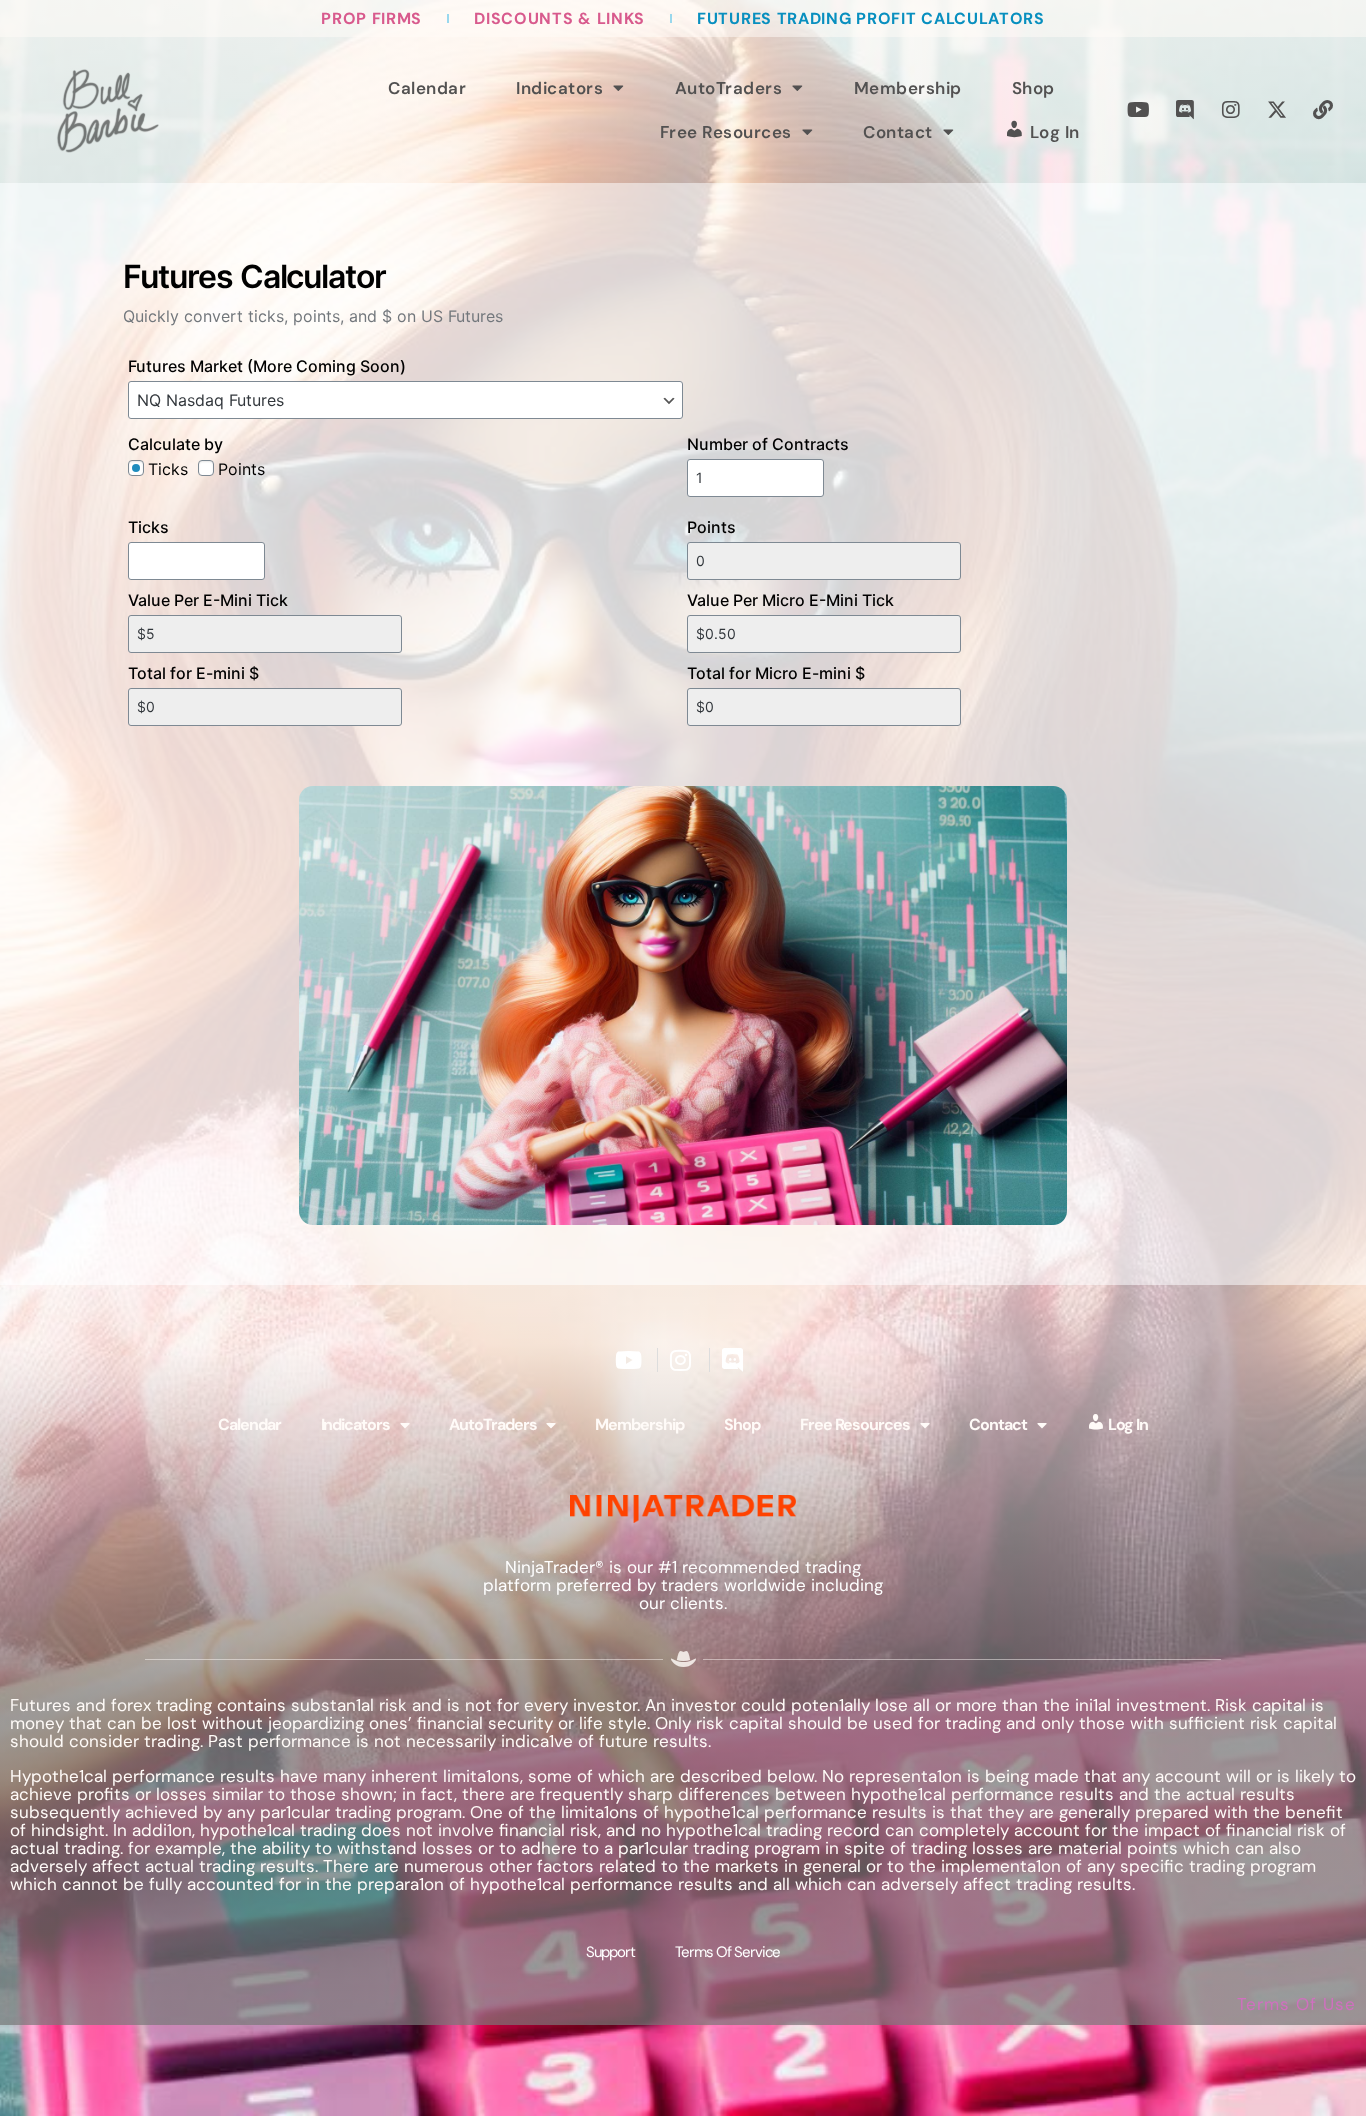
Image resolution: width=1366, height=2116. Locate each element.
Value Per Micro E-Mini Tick (790, 600)
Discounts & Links (559, 18)
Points (711, 527)
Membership (908, 88)
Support (611, 1952)
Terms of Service (727, 1952)
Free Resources (726, 132)
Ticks (148, 527)
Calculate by (175, 444)
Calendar (427, 88)
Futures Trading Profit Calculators (871, 18)
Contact (898, 132)
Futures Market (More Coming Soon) (267, 366)
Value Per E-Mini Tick (208, 600)
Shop (1033, 88)
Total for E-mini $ (193, 673)
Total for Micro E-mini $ (776, 673)
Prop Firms (371, 18)
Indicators (559, 88)
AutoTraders (729, 88)
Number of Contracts (768, 444)
